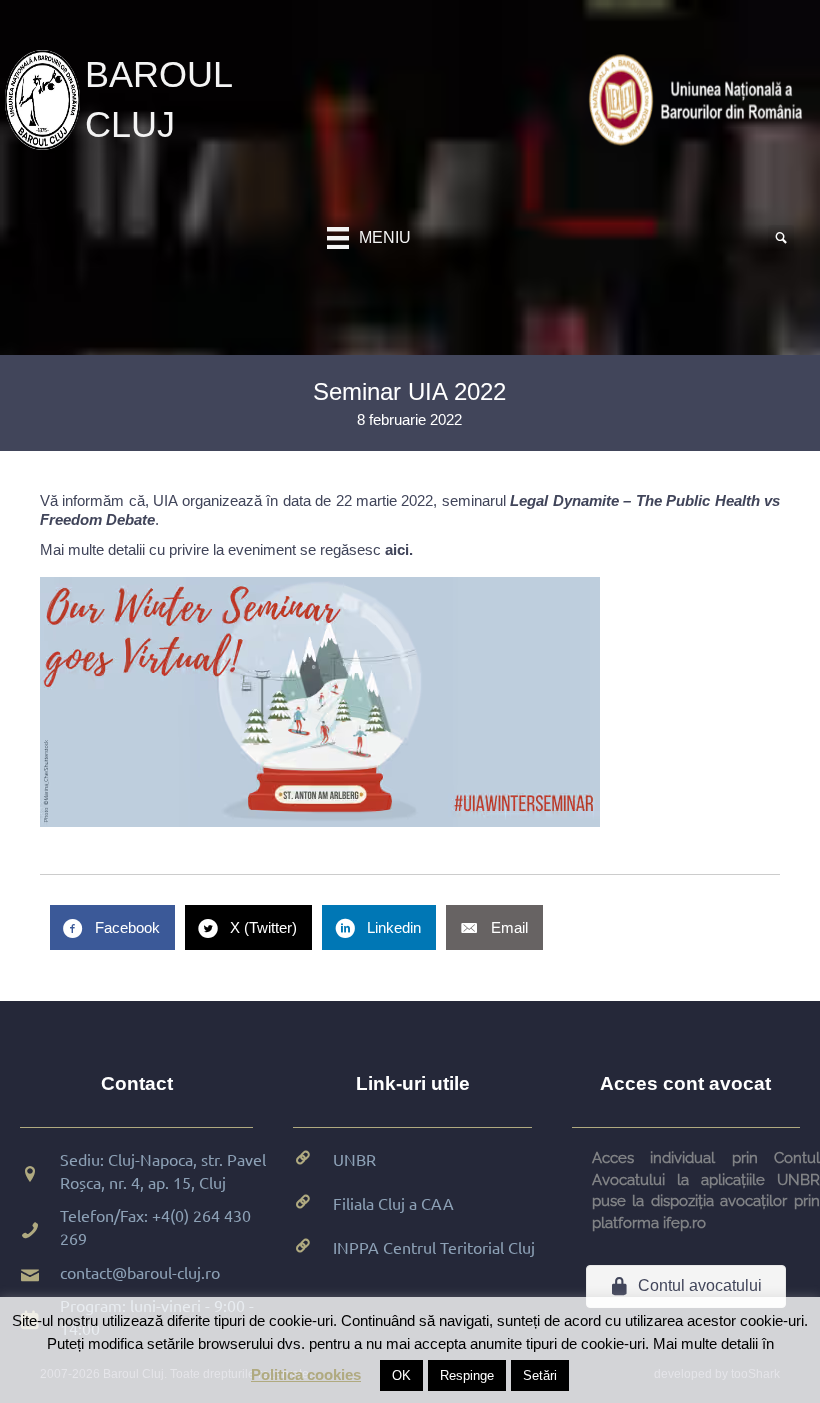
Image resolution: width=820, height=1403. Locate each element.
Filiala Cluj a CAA (393, 1203)
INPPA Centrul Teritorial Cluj (434, 1247)
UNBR (354, 1159)
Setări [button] (540, 1375)
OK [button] (401, 1375)
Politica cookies (306, 1374)
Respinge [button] (467, 1375)
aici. (399, 549)
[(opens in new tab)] (699, 98)
